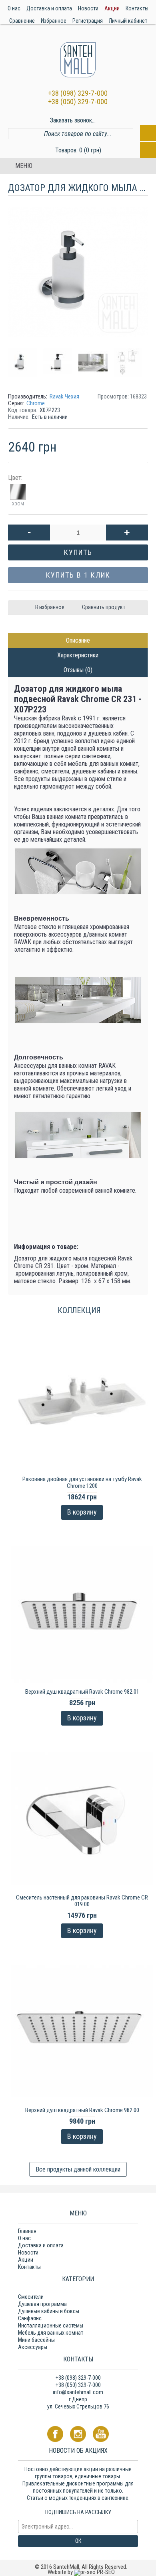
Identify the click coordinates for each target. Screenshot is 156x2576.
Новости (28, 2253)
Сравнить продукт (104, 607)
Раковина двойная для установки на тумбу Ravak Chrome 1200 (82, 1482)
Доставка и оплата (41, 2245)
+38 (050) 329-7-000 (78, 102)
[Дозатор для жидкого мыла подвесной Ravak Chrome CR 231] (26, 360)
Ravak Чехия (64, 396)
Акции (26, 2260)
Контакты (29, 2267)
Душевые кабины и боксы (49, 2311)
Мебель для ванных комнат (51, 2333)
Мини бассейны (36, 2340)
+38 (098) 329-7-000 (78, 93)
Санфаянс (30, 2318)
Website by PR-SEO (81, 2572)
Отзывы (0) (78, 670)
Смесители (31, 2297)
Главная (27, 2231)
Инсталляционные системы (51, 2326)
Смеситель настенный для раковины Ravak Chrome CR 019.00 (82, 1901)
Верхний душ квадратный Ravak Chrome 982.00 (82, 2110)
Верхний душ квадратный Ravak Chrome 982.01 (82, 1692)
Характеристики (78, 655)
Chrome (36, 403)
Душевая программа (42, 2304)
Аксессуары (33, 2347)
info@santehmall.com (78, 2392)
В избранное (50, 607)
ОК (78, 2541)
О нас (24, 2238)
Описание (78, 640)
